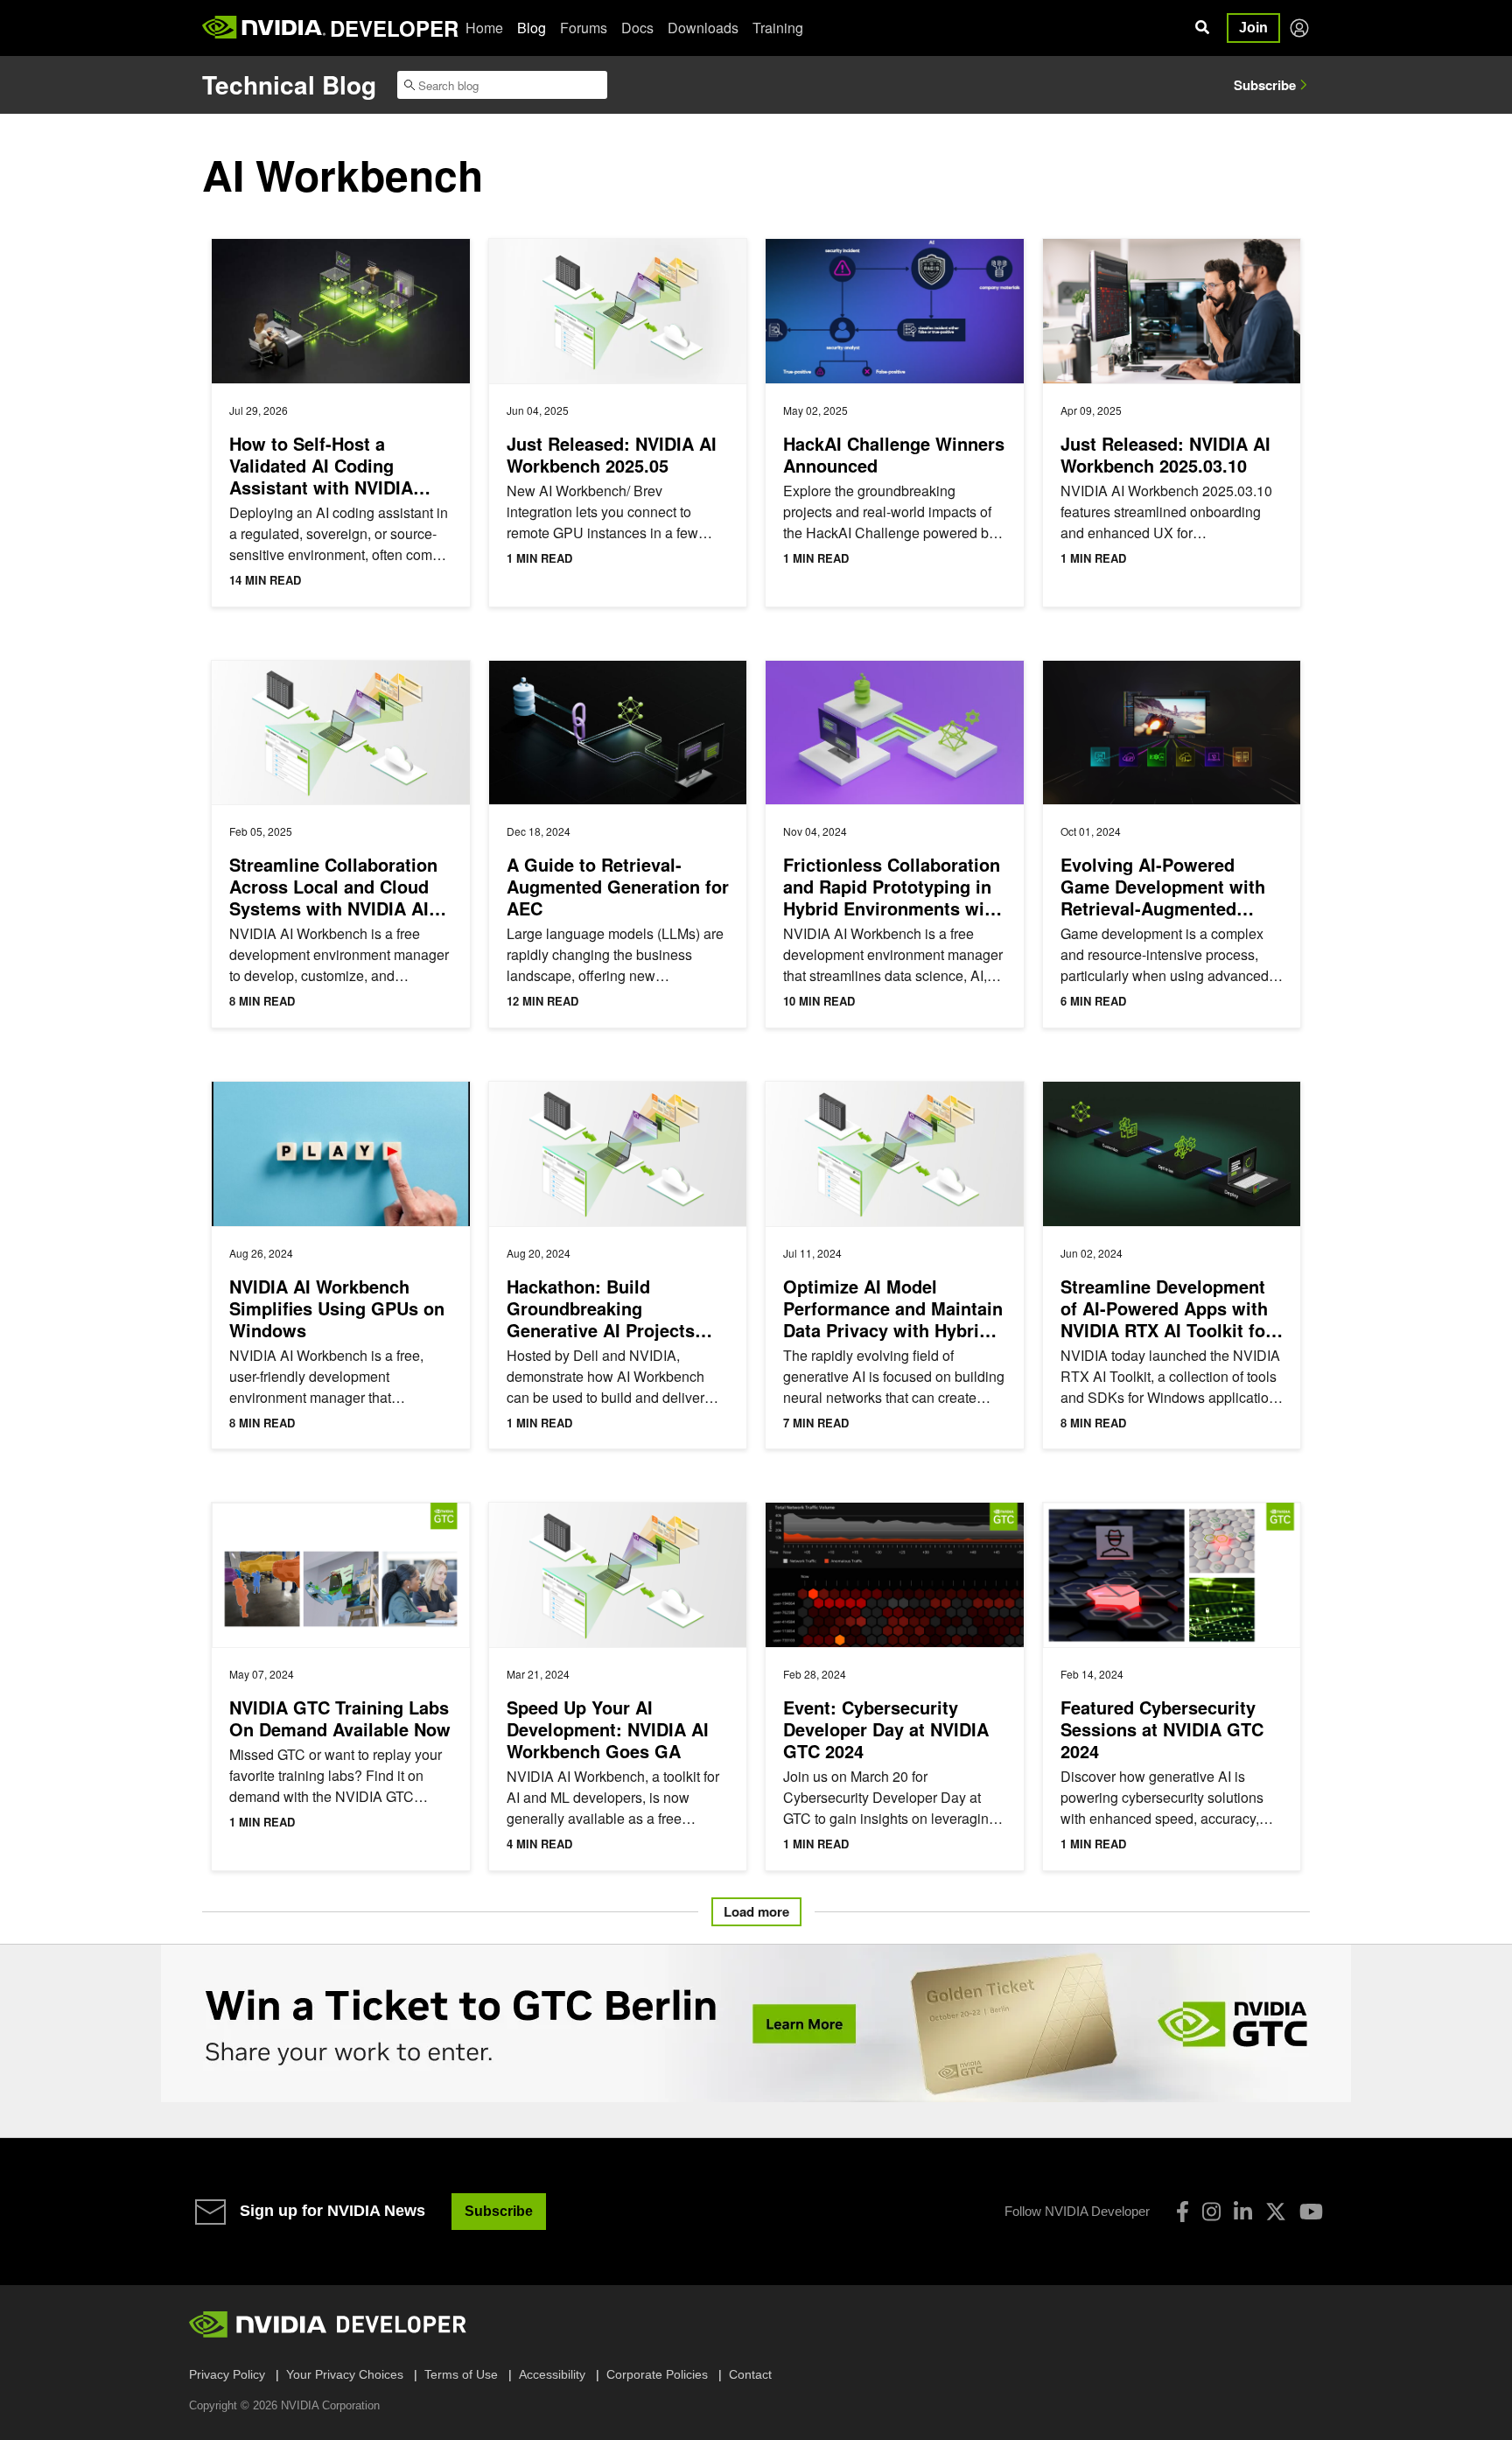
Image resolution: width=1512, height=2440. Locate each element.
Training (778, 28)
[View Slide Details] (756, 2023)
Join (1253, 28)
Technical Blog (289, 84)
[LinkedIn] (1243, 2212)
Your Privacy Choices (345, 2374)
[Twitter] (1276, 2212)
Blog (532, 28)
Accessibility (552, 2374)
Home (484, 28)
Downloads (703, 28)
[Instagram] (1211, 2212)
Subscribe (1265, 85)
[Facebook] (1183, 2212)
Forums (584, 28)
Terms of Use (461, 2374)
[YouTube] (1311, 2212)
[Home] (264, 28)
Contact (750, 2374)
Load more (756, 1911)
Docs (637, 28)
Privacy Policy (227, 2374)
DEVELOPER (394, 28)
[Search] (1202, 28)
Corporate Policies (657, 2374)
